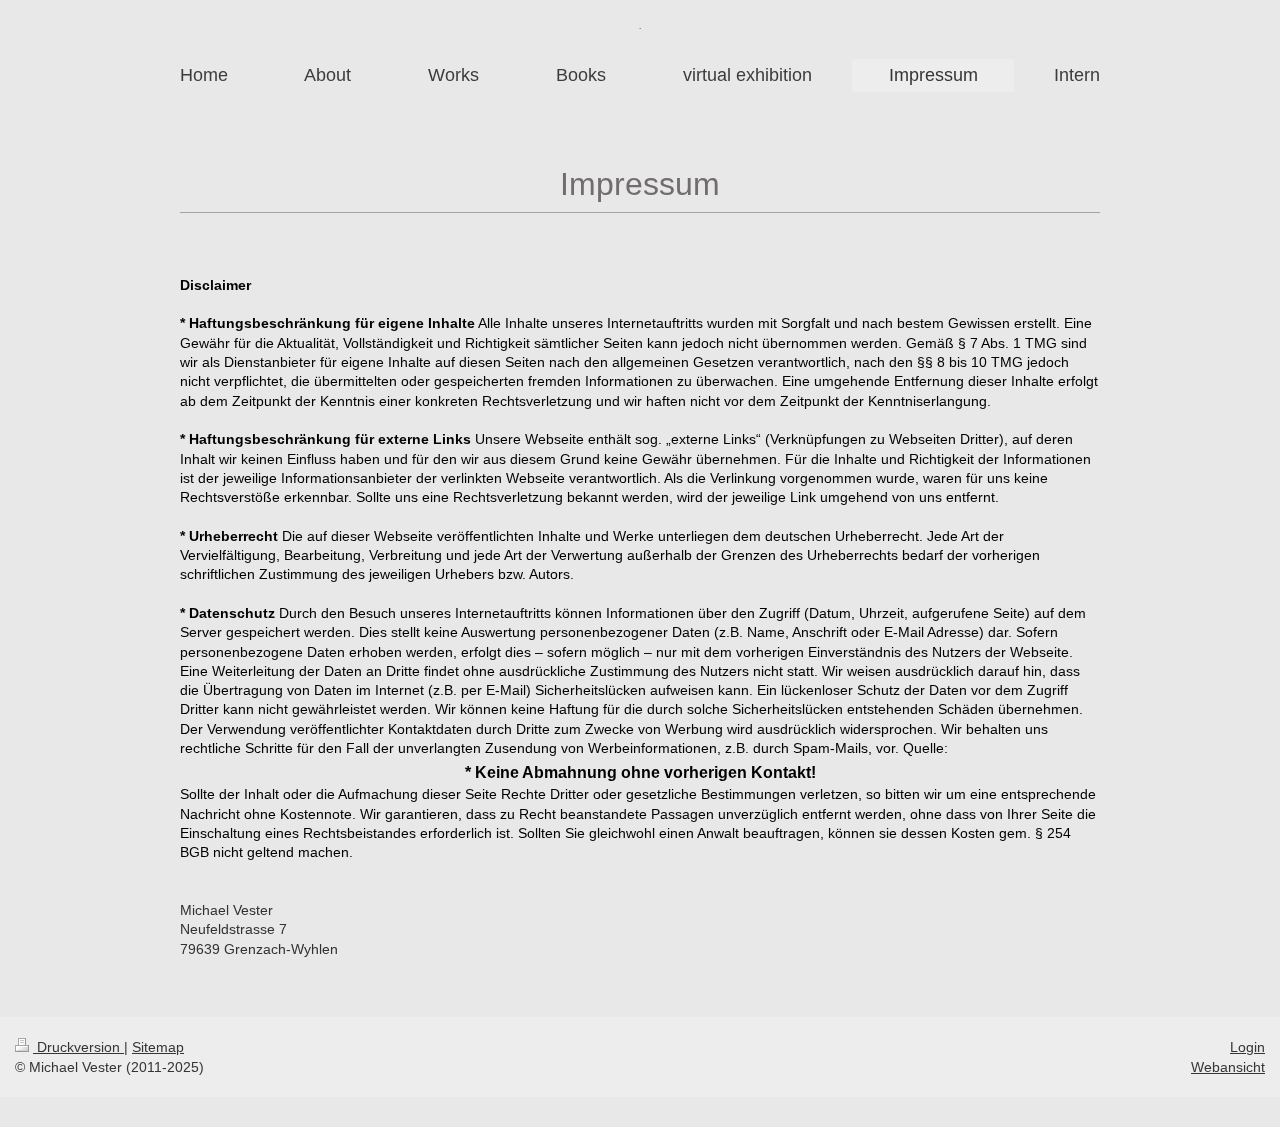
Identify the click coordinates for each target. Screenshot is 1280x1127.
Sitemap (158, 1047)
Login (1247, 1047)
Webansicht (1228, 1067)
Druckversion (78, 1047)
